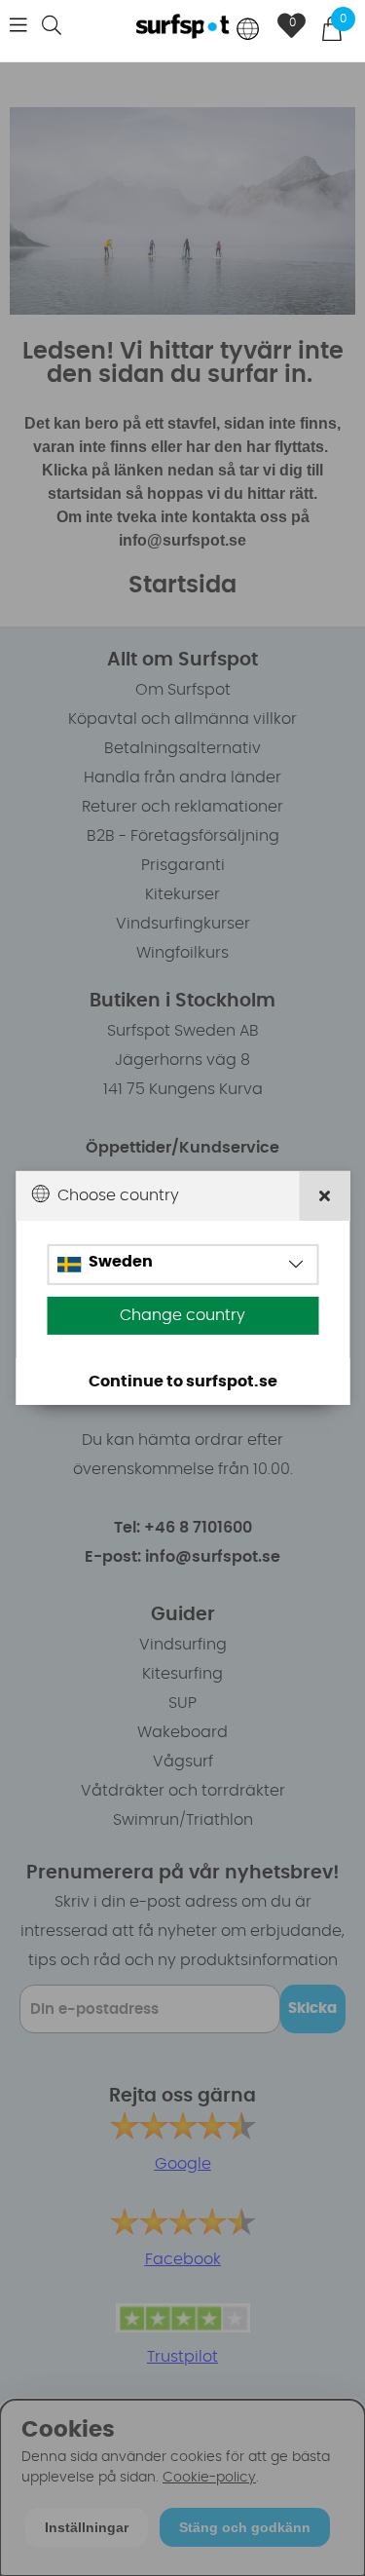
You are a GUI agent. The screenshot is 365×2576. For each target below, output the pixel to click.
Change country (182, 1315)
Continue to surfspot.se (183, 1382)
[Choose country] (248, 31)
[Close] (325, 1196)
